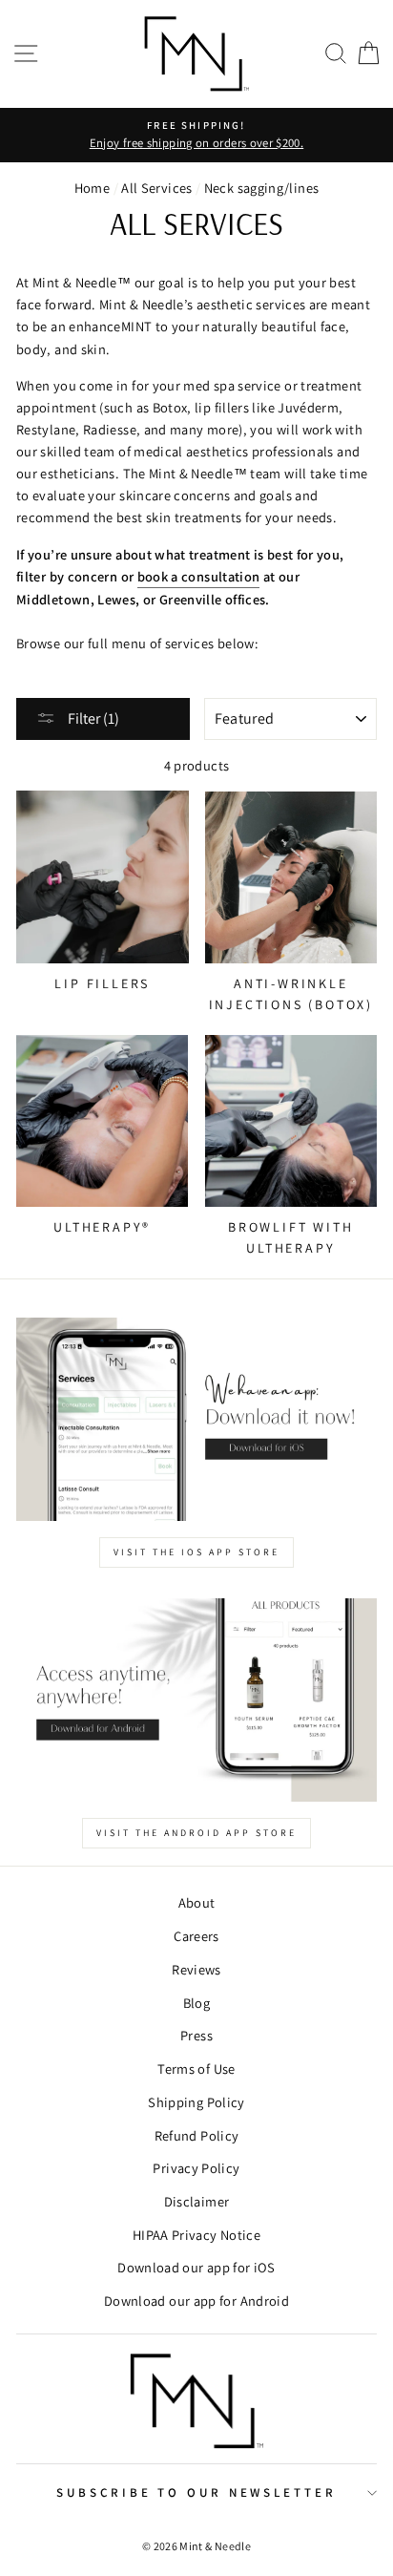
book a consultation (199, 576)
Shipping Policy (196, 2102)
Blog (196, 2003)
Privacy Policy (196, 2168)
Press (196, 2035)
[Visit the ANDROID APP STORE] (196, 1700)
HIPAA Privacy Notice (196, 2235)
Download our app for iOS (196, 2267)
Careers (196, 1936)
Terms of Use (196, 2069)
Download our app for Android (196, 2301)
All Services (156, 188)
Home (92, 188)
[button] (336, 54)
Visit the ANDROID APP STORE (196, 1833)
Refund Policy (197, 2135)
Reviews (196, 1969)
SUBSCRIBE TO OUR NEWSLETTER (196, 2492)
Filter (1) (92, 718)
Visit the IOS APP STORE (196, 1552)
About (197, 1902)
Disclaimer (197, 2201)
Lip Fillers (102, 983)
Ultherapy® (102, 1227)
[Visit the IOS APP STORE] (196, 1419)
